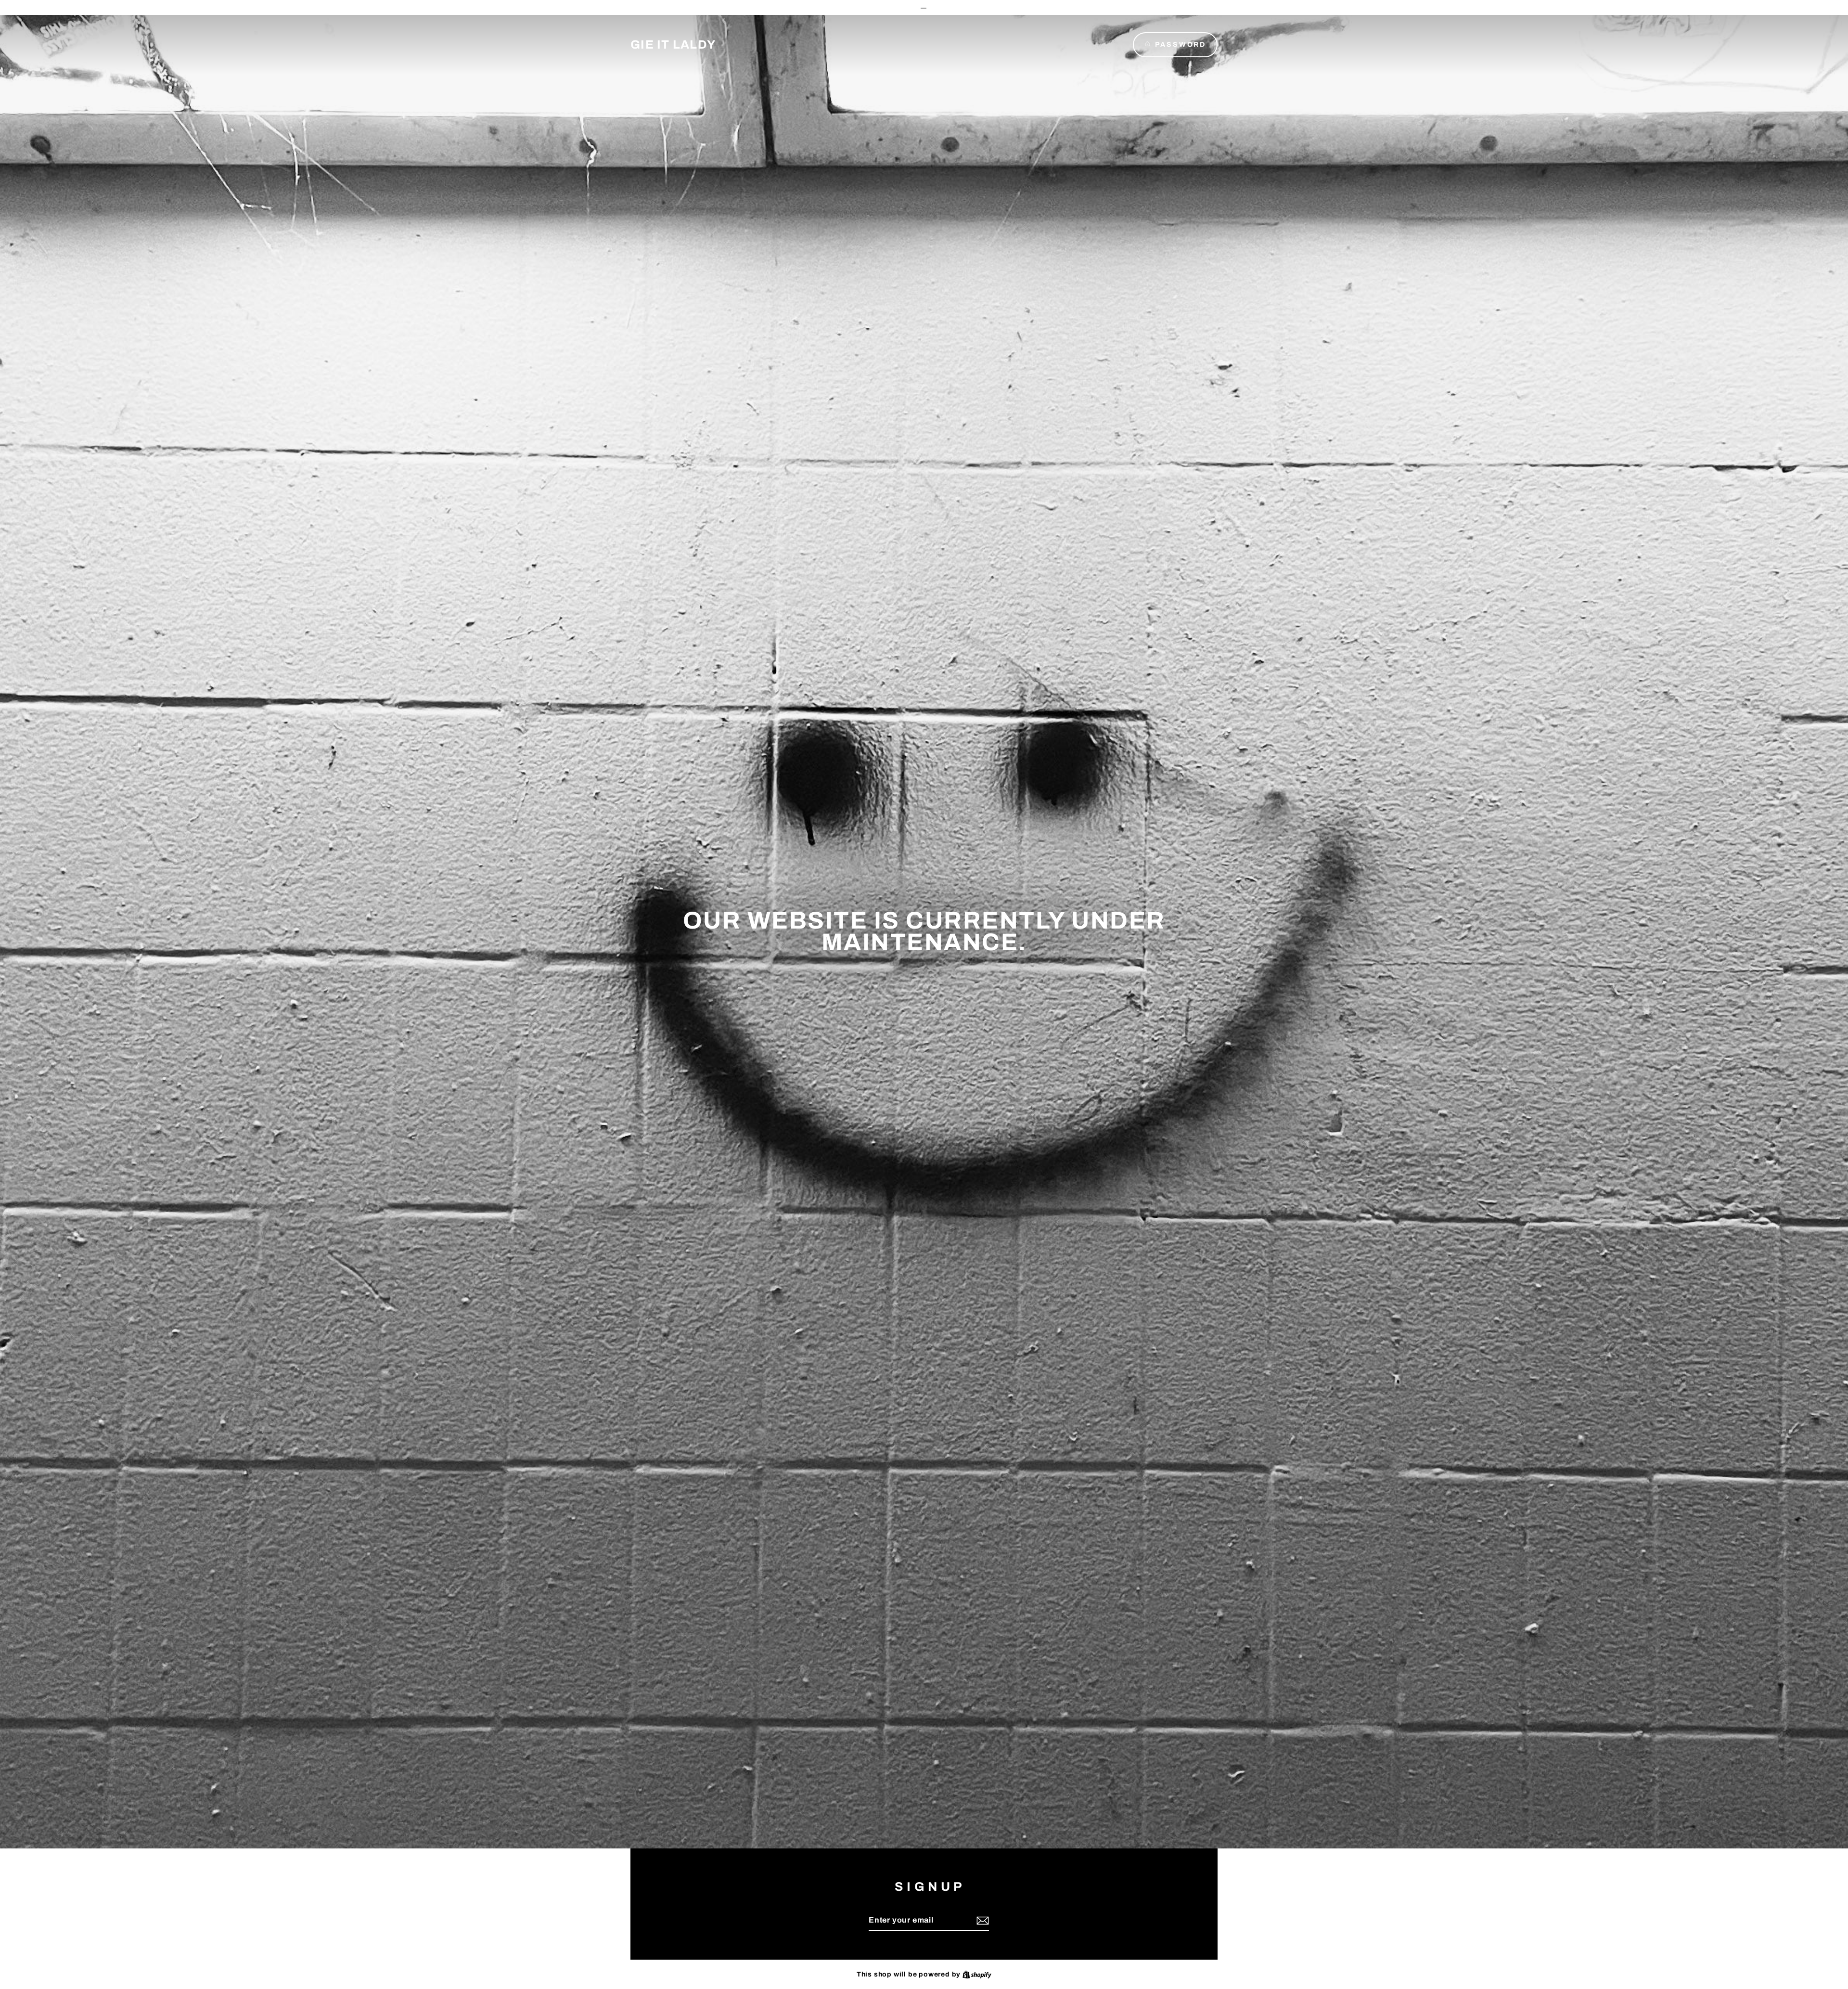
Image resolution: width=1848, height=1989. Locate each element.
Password (1181, 45)
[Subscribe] (981, 1921)
